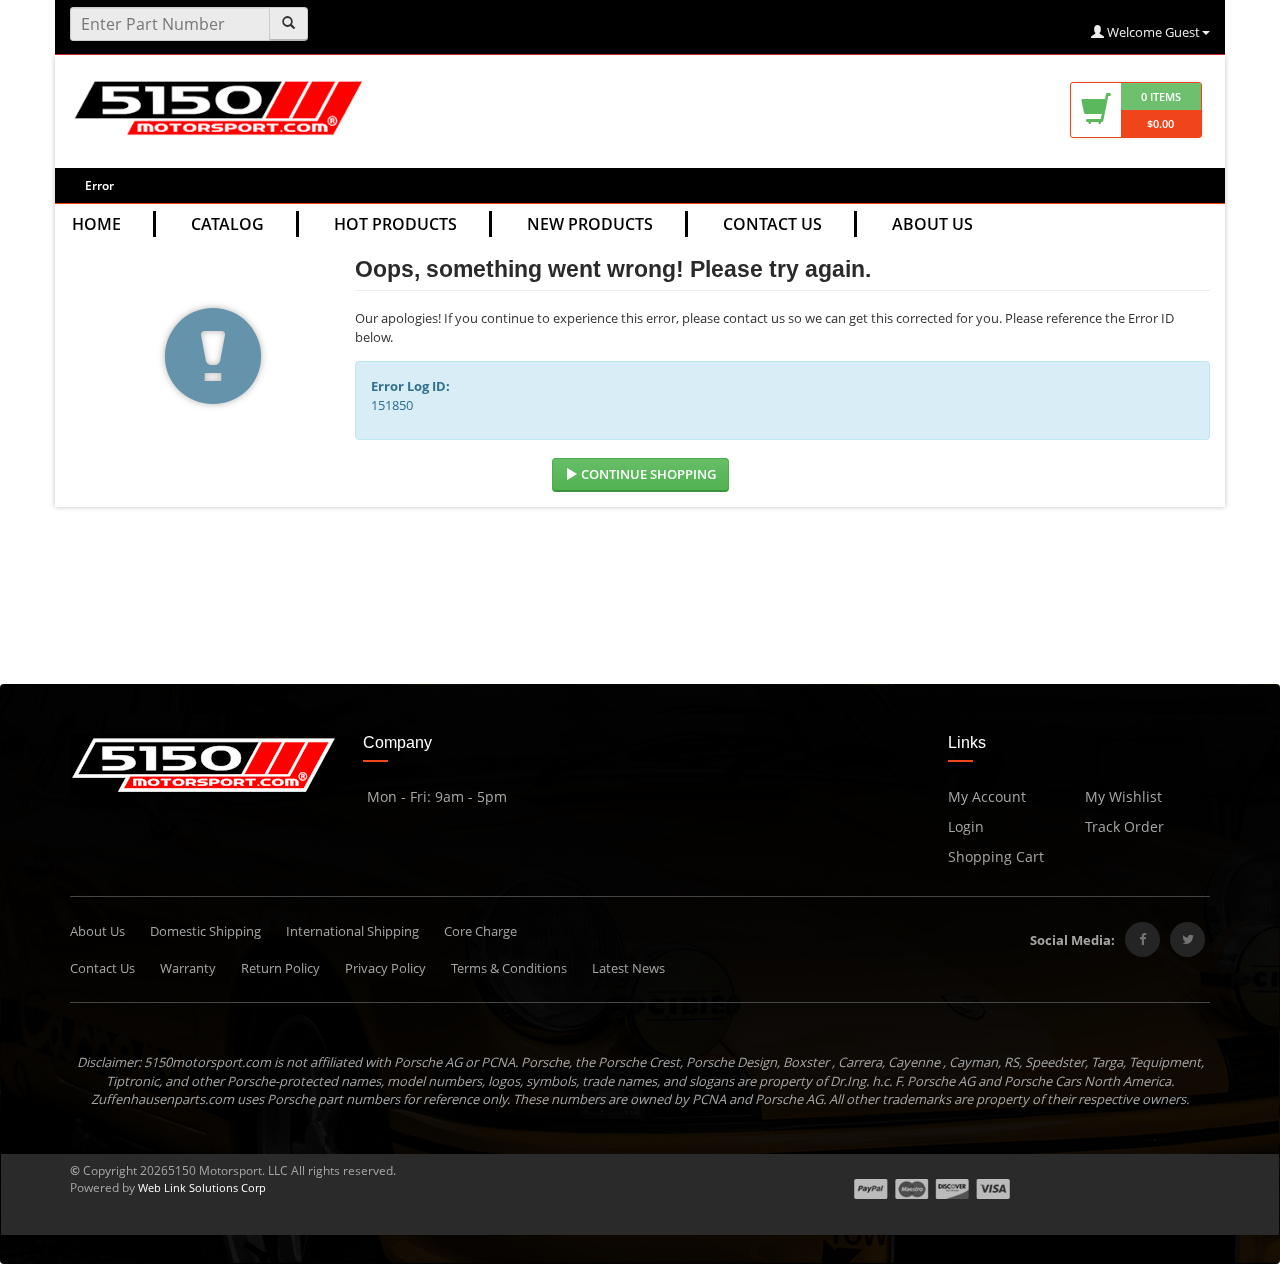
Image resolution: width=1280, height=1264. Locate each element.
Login (966, 826)
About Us (932, 224)
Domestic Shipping (205, 931)
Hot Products (395, 224)
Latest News (628, 968)
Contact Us (772, 224)
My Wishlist (1123, 796)
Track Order (1124, 826)
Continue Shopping (647, 474)
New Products (590, 224)
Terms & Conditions (509, 968)
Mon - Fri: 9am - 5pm (435, 796)
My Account (987, 796)
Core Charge (480, 931)
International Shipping (352, 931)
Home (96, 224)
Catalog (227, 224)
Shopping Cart (996, 856)
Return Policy (280, 968)
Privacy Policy (385, 968)
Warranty (188, 968)
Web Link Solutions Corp (202, 1187)
